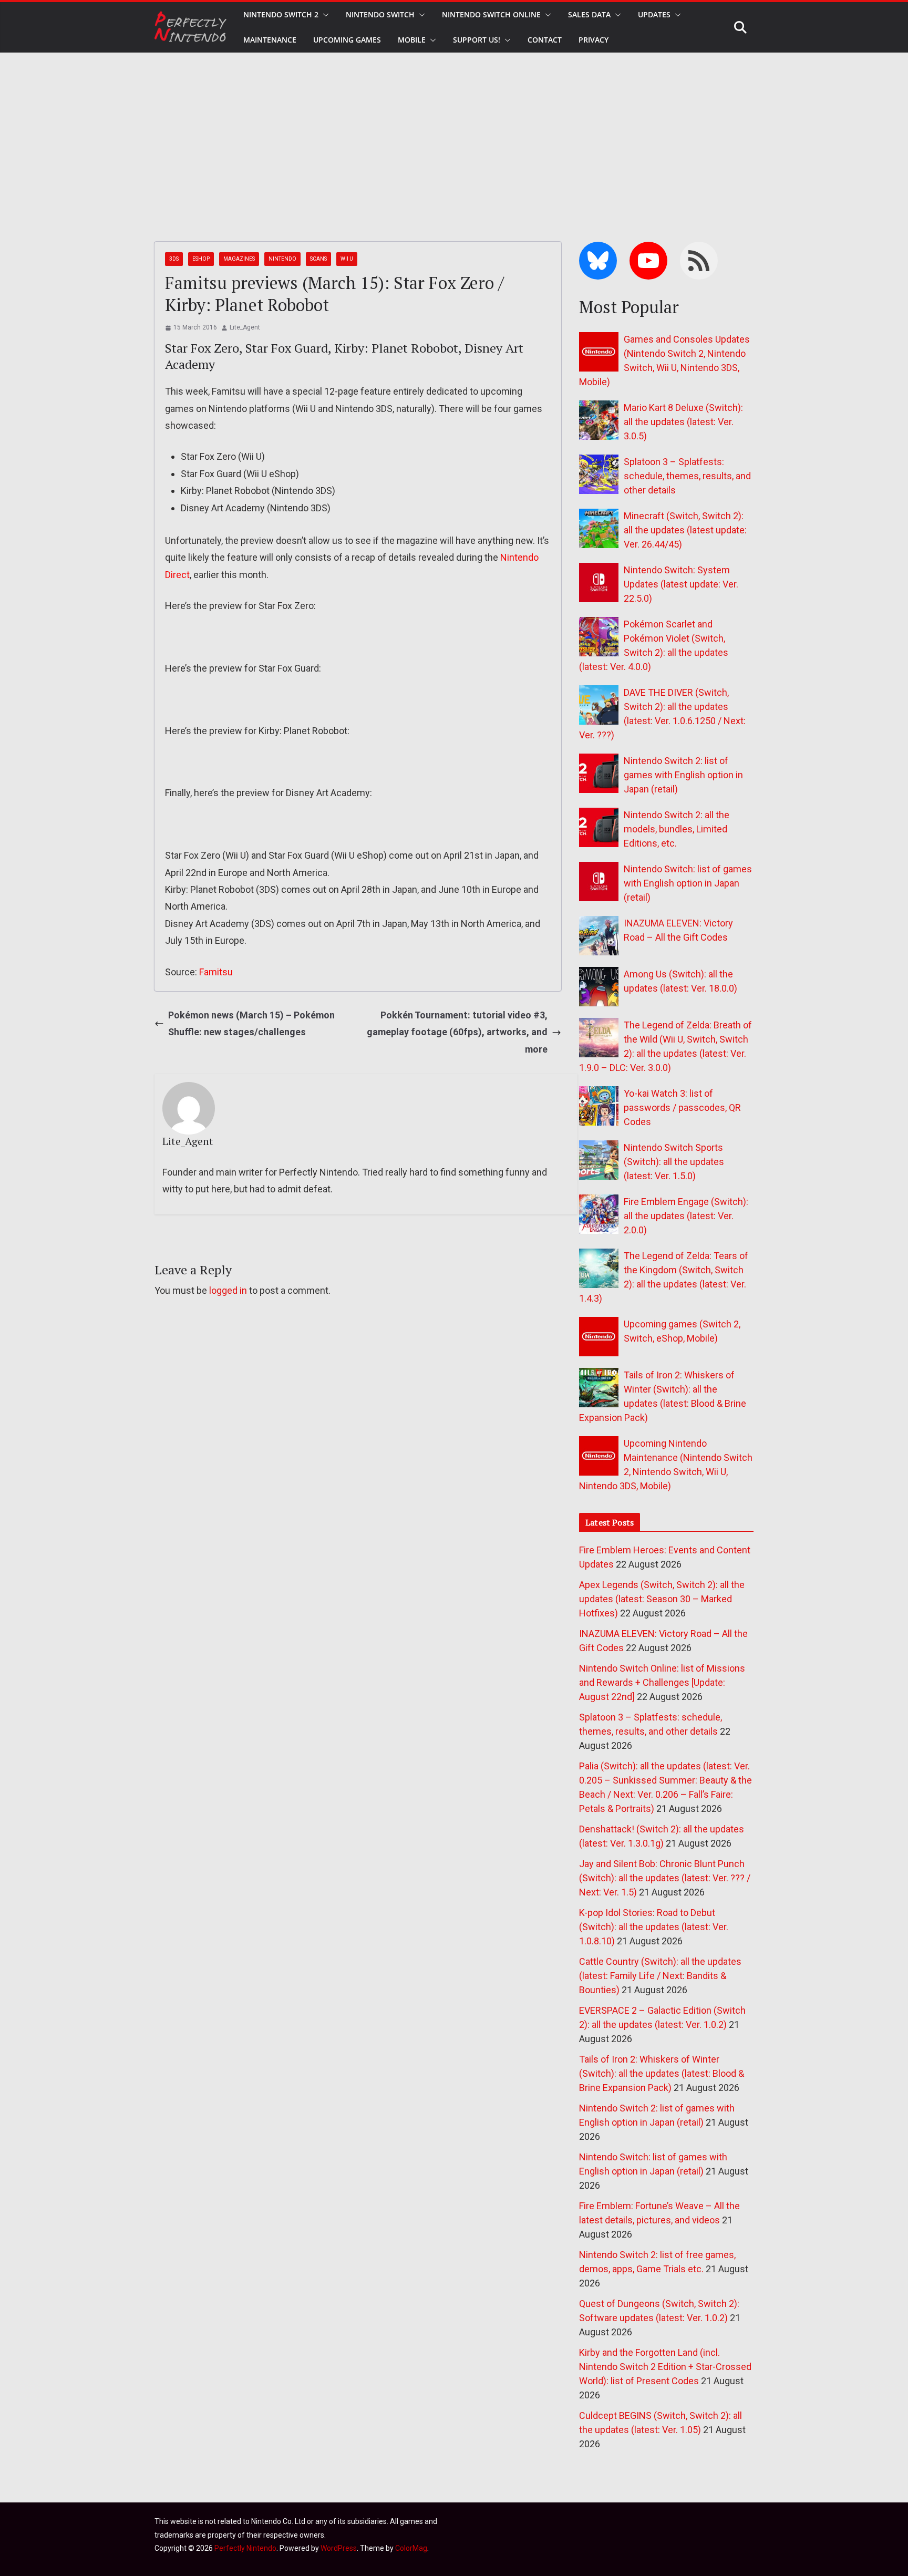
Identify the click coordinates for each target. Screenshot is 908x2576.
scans (318, 259)
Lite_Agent (245, 327)
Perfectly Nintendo (245, 2548)
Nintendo (282, 259)
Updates (654, 14)
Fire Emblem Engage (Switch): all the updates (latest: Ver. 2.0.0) (686, 1216)
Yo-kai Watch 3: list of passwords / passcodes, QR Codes (682, 1107)
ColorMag (411, 2548)
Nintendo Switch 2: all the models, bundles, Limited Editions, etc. (677, 829)
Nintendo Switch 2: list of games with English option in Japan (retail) (683, 775)
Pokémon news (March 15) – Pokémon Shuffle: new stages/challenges (251, 1023)
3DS (174, 259)
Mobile (412, 40)
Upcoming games (347, 40)
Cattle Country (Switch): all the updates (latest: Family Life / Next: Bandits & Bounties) (660, 1976)
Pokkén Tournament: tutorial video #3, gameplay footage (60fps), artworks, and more (457, 1032)
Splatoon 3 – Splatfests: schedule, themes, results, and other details (687, 476)
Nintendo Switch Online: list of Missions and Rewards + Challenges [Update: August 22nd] (662, 1682)
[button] (324, 15)
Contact (545, 40)
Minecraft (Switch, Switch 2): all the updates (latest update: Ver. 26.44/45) (685, 530)
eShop (201, 259)
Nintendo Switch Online (491, 14)
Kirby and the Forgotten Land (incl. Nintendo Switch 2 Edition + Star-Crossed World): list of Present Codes (665, 2367)
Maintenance (270, 40)
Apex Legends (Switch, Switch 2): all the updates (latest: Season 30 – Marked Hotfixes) (662, 1599)
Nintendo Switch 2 (281, 14)
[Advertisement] (454, 131)
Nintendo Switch (380, 14)
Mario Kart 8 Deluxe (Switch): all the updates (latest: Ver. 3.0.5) (683, 422)
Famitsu (216, 972)
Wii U (347, 259)
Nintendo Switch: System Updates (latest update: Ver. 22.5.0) (681, 584)
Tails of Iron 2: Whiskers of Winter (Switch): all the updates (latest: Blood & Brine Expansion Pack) (662, 2073)
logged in (228, 1290)
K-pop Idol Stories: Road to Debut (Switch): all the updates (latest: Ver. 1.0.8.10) (654, 1927)
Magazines (239, 259)
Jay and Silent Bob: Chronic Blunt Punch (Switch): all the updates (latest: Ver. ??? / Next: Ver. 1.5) (665, 1878)
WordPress (339, 2548)
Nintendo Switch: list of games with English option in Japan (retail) (688, 883)
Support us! (477, 40)
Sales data (589, 14)
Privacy (594, 40)
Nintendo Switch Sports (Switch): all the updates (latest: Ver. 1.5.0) (674, 1162)
